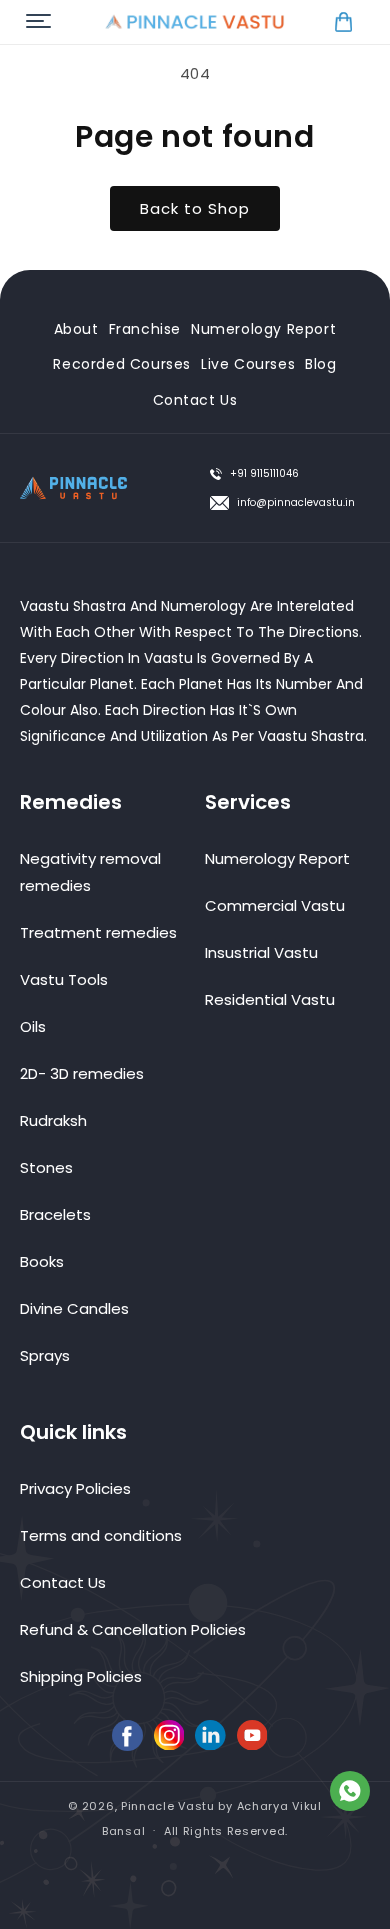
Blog (320, 364)
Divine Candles (74, 1308)
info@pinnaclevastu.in (296, 502)
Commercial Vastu (275, 905)
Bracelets (55, 1214)
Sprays (45, 1355)
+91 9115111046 (264, 473)
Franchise (145, 329)
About (76, 329)
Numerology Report (263, 329)
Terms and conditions (101, 1535)
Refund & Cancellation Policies (133, 1629)
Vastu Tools (64, 979)
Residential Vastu (270, 999)
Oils (33, 1026)
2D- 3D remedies (82, 1073)
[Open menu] (38, 22)
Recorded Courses (122, 364)
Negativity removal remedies (90, 872)
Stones (46, 1167)
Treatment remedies (98, 932)
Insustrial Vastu (261, 952)
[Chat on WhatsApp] (350, 1795)
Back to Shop (195, 208)
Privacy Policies (75, 1488)
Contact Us (195, 400)
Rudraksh (53, 1120)
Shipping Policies (81, 1676)
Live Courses (248, 364)
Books (42, 1261)
